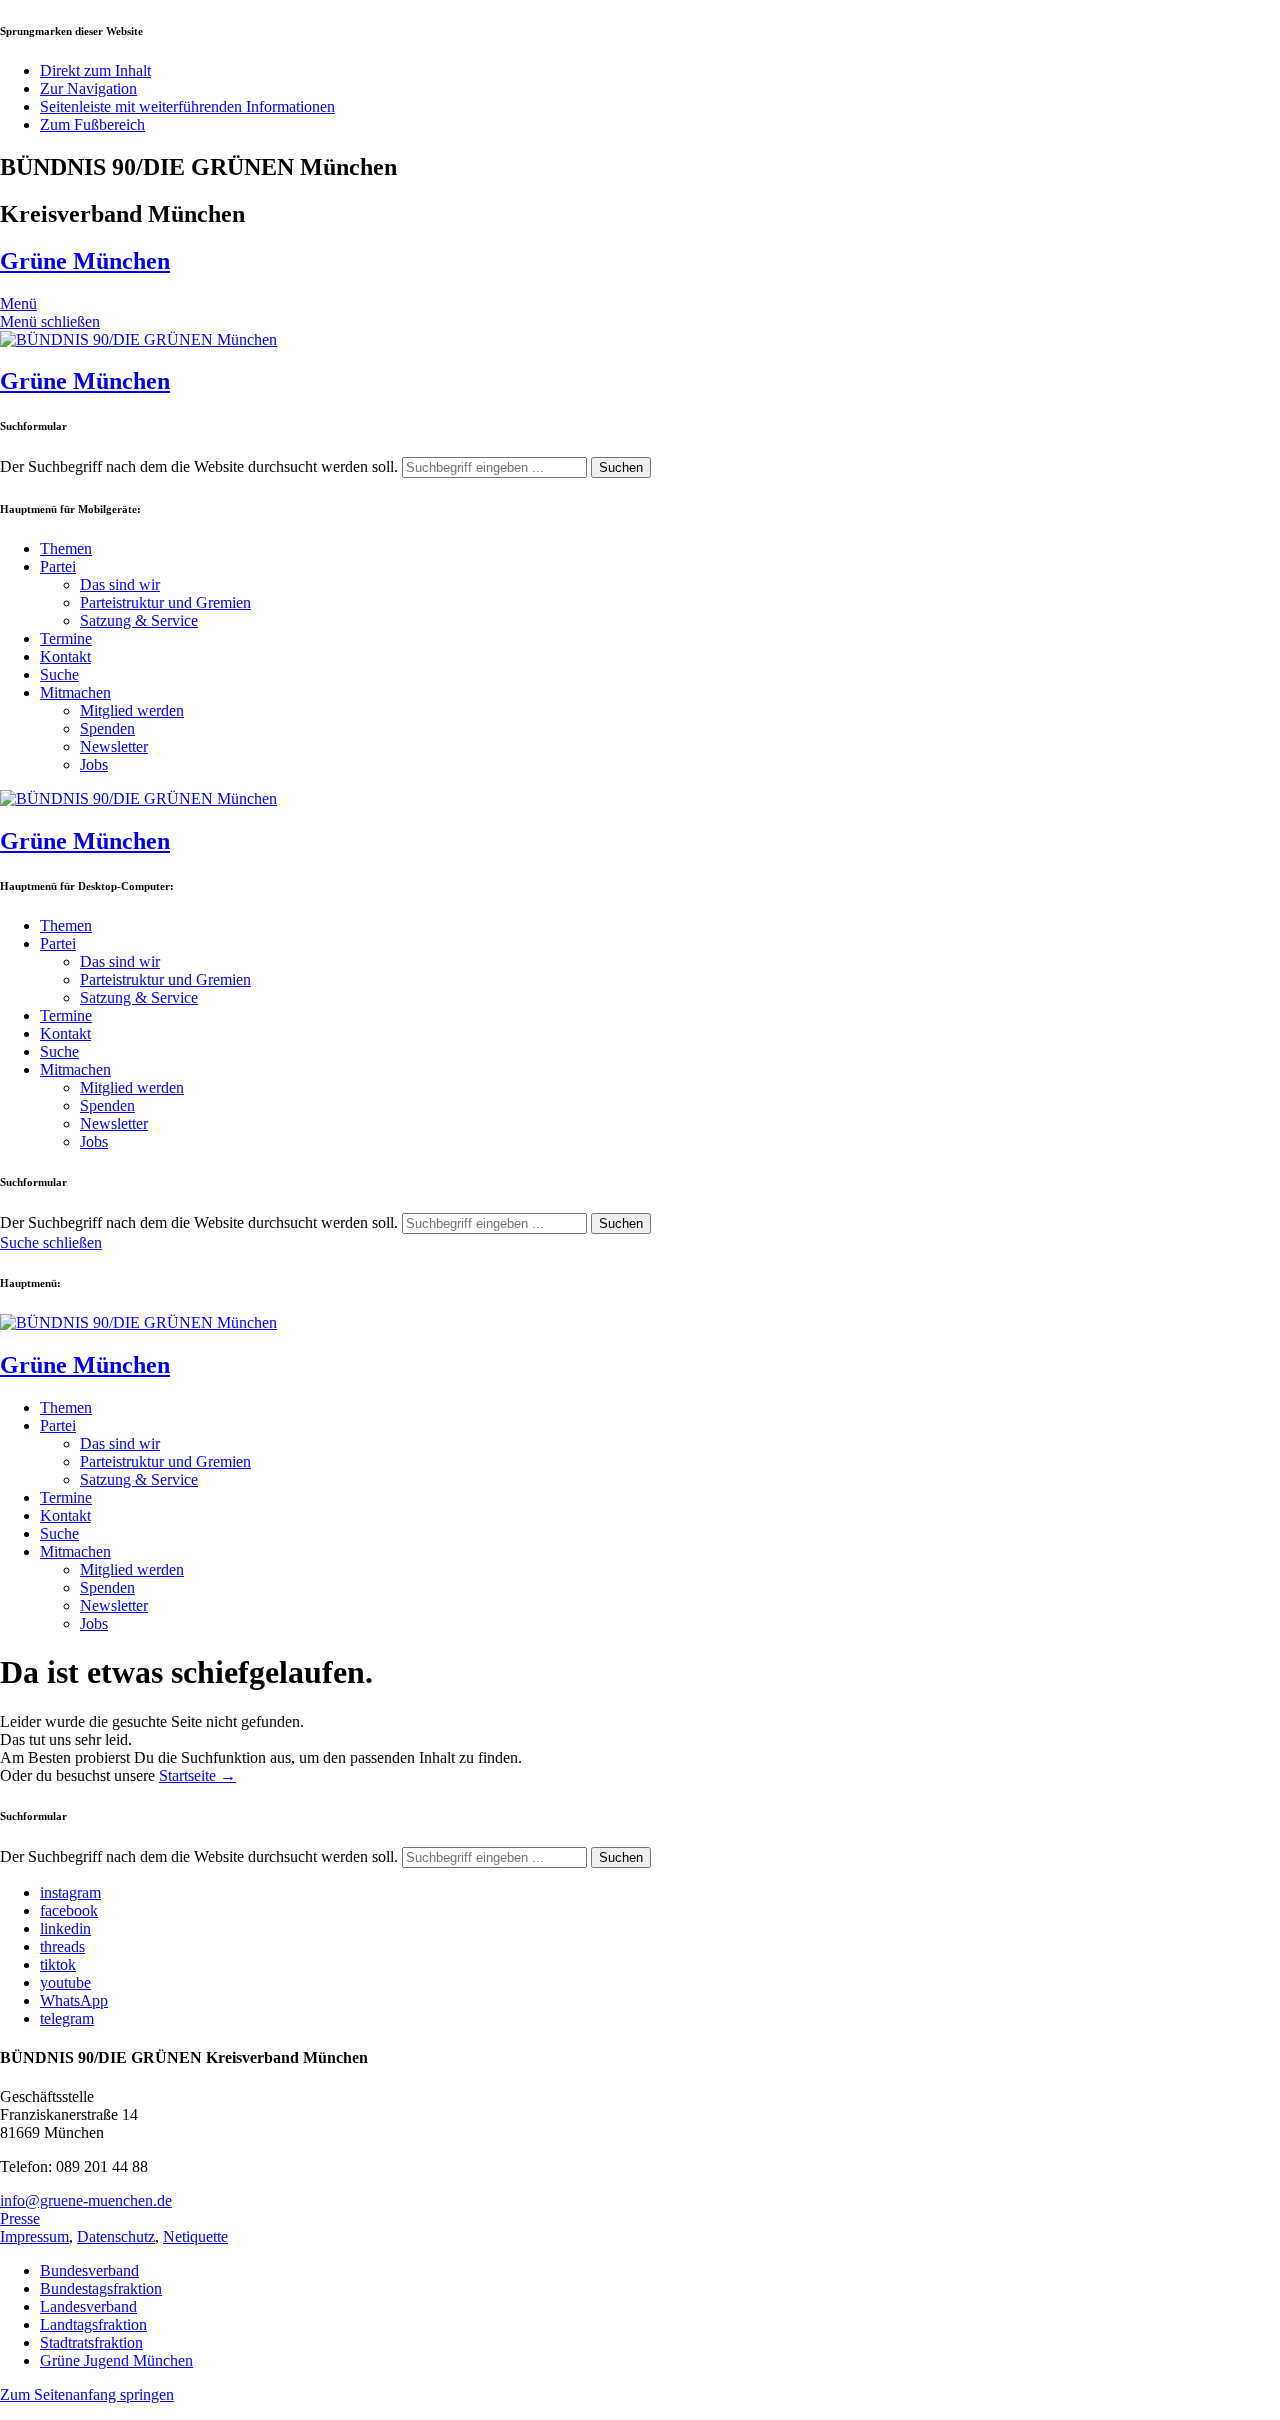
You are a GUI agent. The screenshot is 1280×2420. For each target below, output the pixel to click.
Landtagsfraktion (93, 2324)
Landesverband (88, 2306)
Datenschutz (116, 2236)
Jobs (94, 764)
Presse (20, 2218)
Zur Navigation (88, 88)
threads (62, 1946)
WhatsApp (74, 2000)
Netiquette (195, 2236)
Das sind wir (120, 584)
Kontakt (65, 656)
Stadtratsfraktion (91, 2342)
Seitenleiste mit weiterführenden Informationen (187, 106)
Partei (58, 566)
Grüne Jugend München (116, 2360)
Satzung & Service (139, 620)
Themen (66, 548)
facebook (69, 1910)
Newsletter (114, 746)
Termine (66, 638)
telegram (67, 2018)
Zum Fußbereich (92, 124)
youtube (65, 1982)
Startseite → (197, 1775)
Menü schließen (50, 321)
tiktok (58, 1964)
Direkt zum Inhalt (95, 70)
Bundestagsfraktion (101, 2288)
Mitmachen (75, 692)
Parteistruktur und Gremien (165, 602)
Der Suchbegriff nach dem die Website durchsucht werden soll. (199, 466)
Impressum (34, 2236)
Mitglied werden (132, 710)
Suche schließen (51, 1242)
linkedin (65, 1928)
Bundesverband (89, 2270)
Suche (59, 674)
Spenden (107, 728)
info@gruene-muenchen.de (86, 2200)
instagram (70, 1892)
